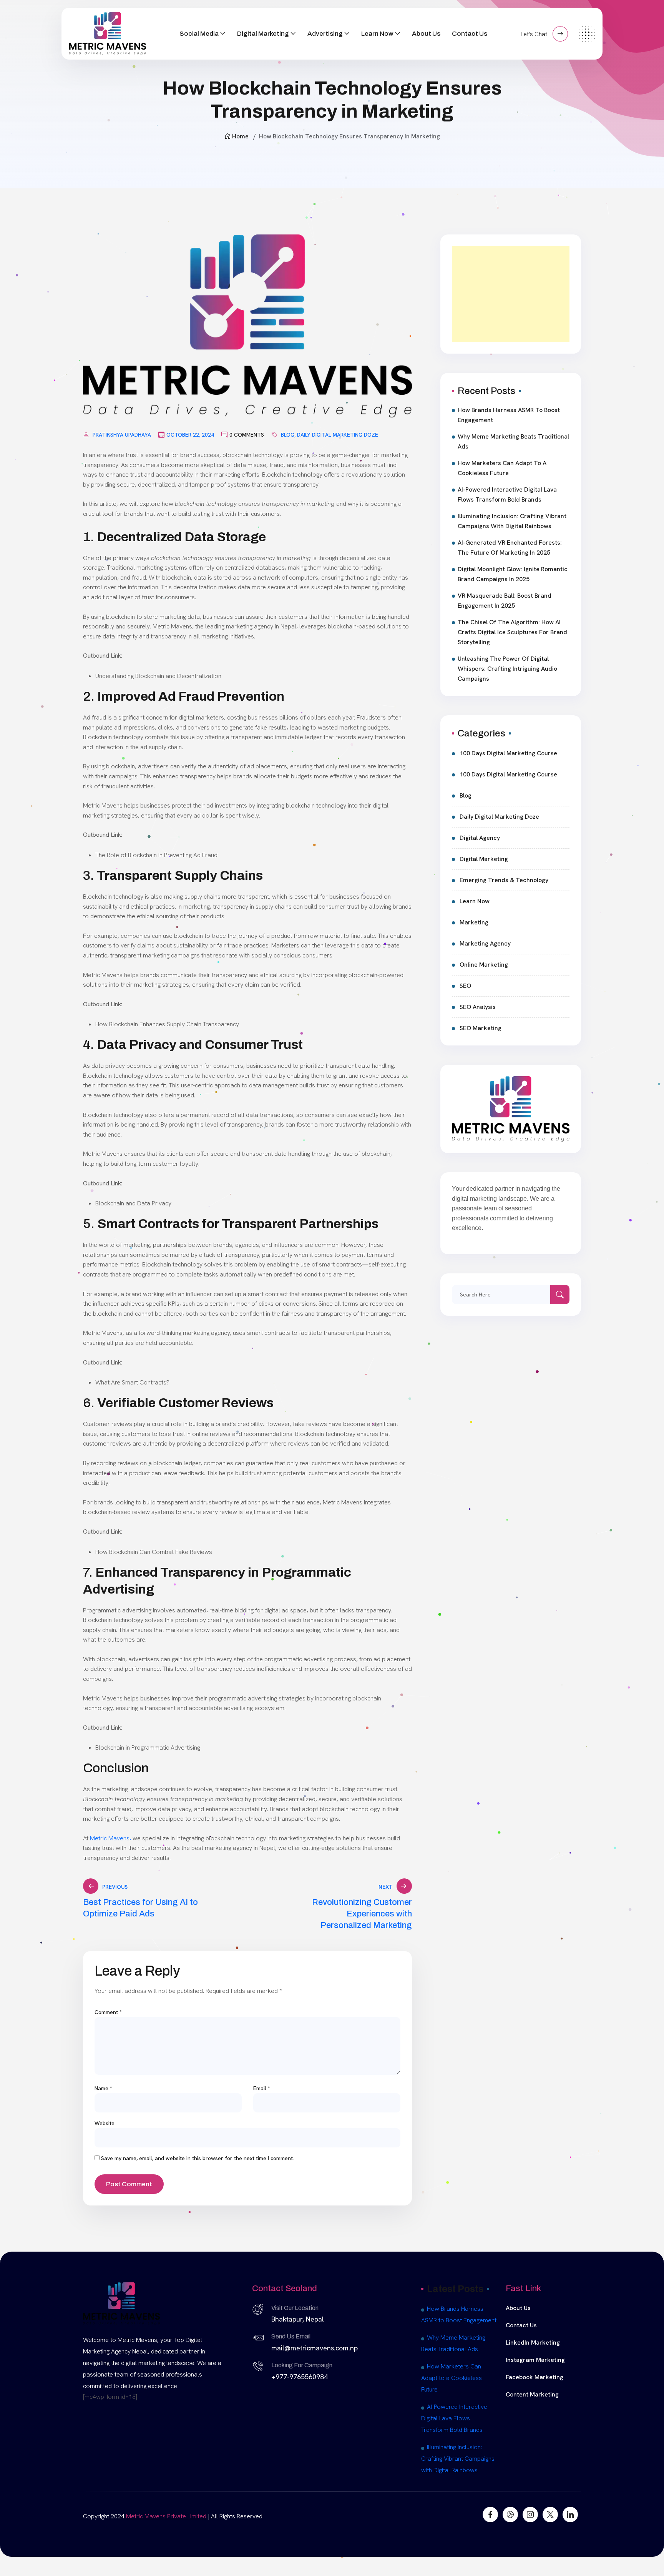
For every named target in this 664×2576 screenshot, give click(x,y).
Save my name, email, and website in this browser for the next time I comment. (198, 2158)
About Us (426, 34)
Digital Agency (480, 838)
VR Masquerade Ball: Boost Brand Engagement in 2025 (505, 601)
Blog (288, 435)
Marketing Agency (485, 943)
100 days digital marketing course (508, 753)
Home (240, 136)
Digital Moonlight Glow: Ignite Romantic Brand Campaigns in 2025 (513, 574)
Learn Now (377, 34)
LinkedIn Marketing (533, 2342)
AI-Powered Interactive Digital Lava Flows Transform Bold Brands (507, 494)
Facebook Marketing (535, 2377)
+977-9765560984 (300, 2377)
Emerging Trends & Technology (504, 880)
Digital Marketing (263, 34)
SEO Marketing (481, 1028)
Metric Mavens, (111, 1838)
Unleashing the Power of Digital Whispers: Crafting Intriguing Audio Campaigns (507, 669)
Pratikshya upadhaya (122, 435)
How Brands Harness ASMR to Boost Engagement (509, 415)
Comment (108, 2012)
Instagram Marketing (535, 2360)
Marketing (474, 922)
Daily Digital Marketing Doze (338, 435)
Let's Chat (535, 34)
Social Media (199, 34)
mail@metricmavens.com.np (315, 2348)
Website (105, 2123)
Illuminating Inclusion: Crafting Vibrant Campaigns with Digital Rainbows (512, 521)
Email (262, 2088)
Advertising (325, 34)
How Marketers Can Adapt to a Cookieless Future (502, 468)
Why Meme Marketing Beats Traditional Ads (513, 441)
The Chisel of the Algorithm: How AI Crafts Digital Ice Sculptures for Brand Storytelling (512, 632)
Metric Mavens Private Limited (166, 2516)
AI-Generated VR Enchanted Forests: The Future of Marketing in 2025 (510, 548)
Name (103, 2088)
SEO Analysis (478, 1007)
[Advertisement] (511, 294)
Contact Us (470, 34)
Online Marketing (484, 965)
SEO (465, 986)
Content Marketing (532, 2394)
